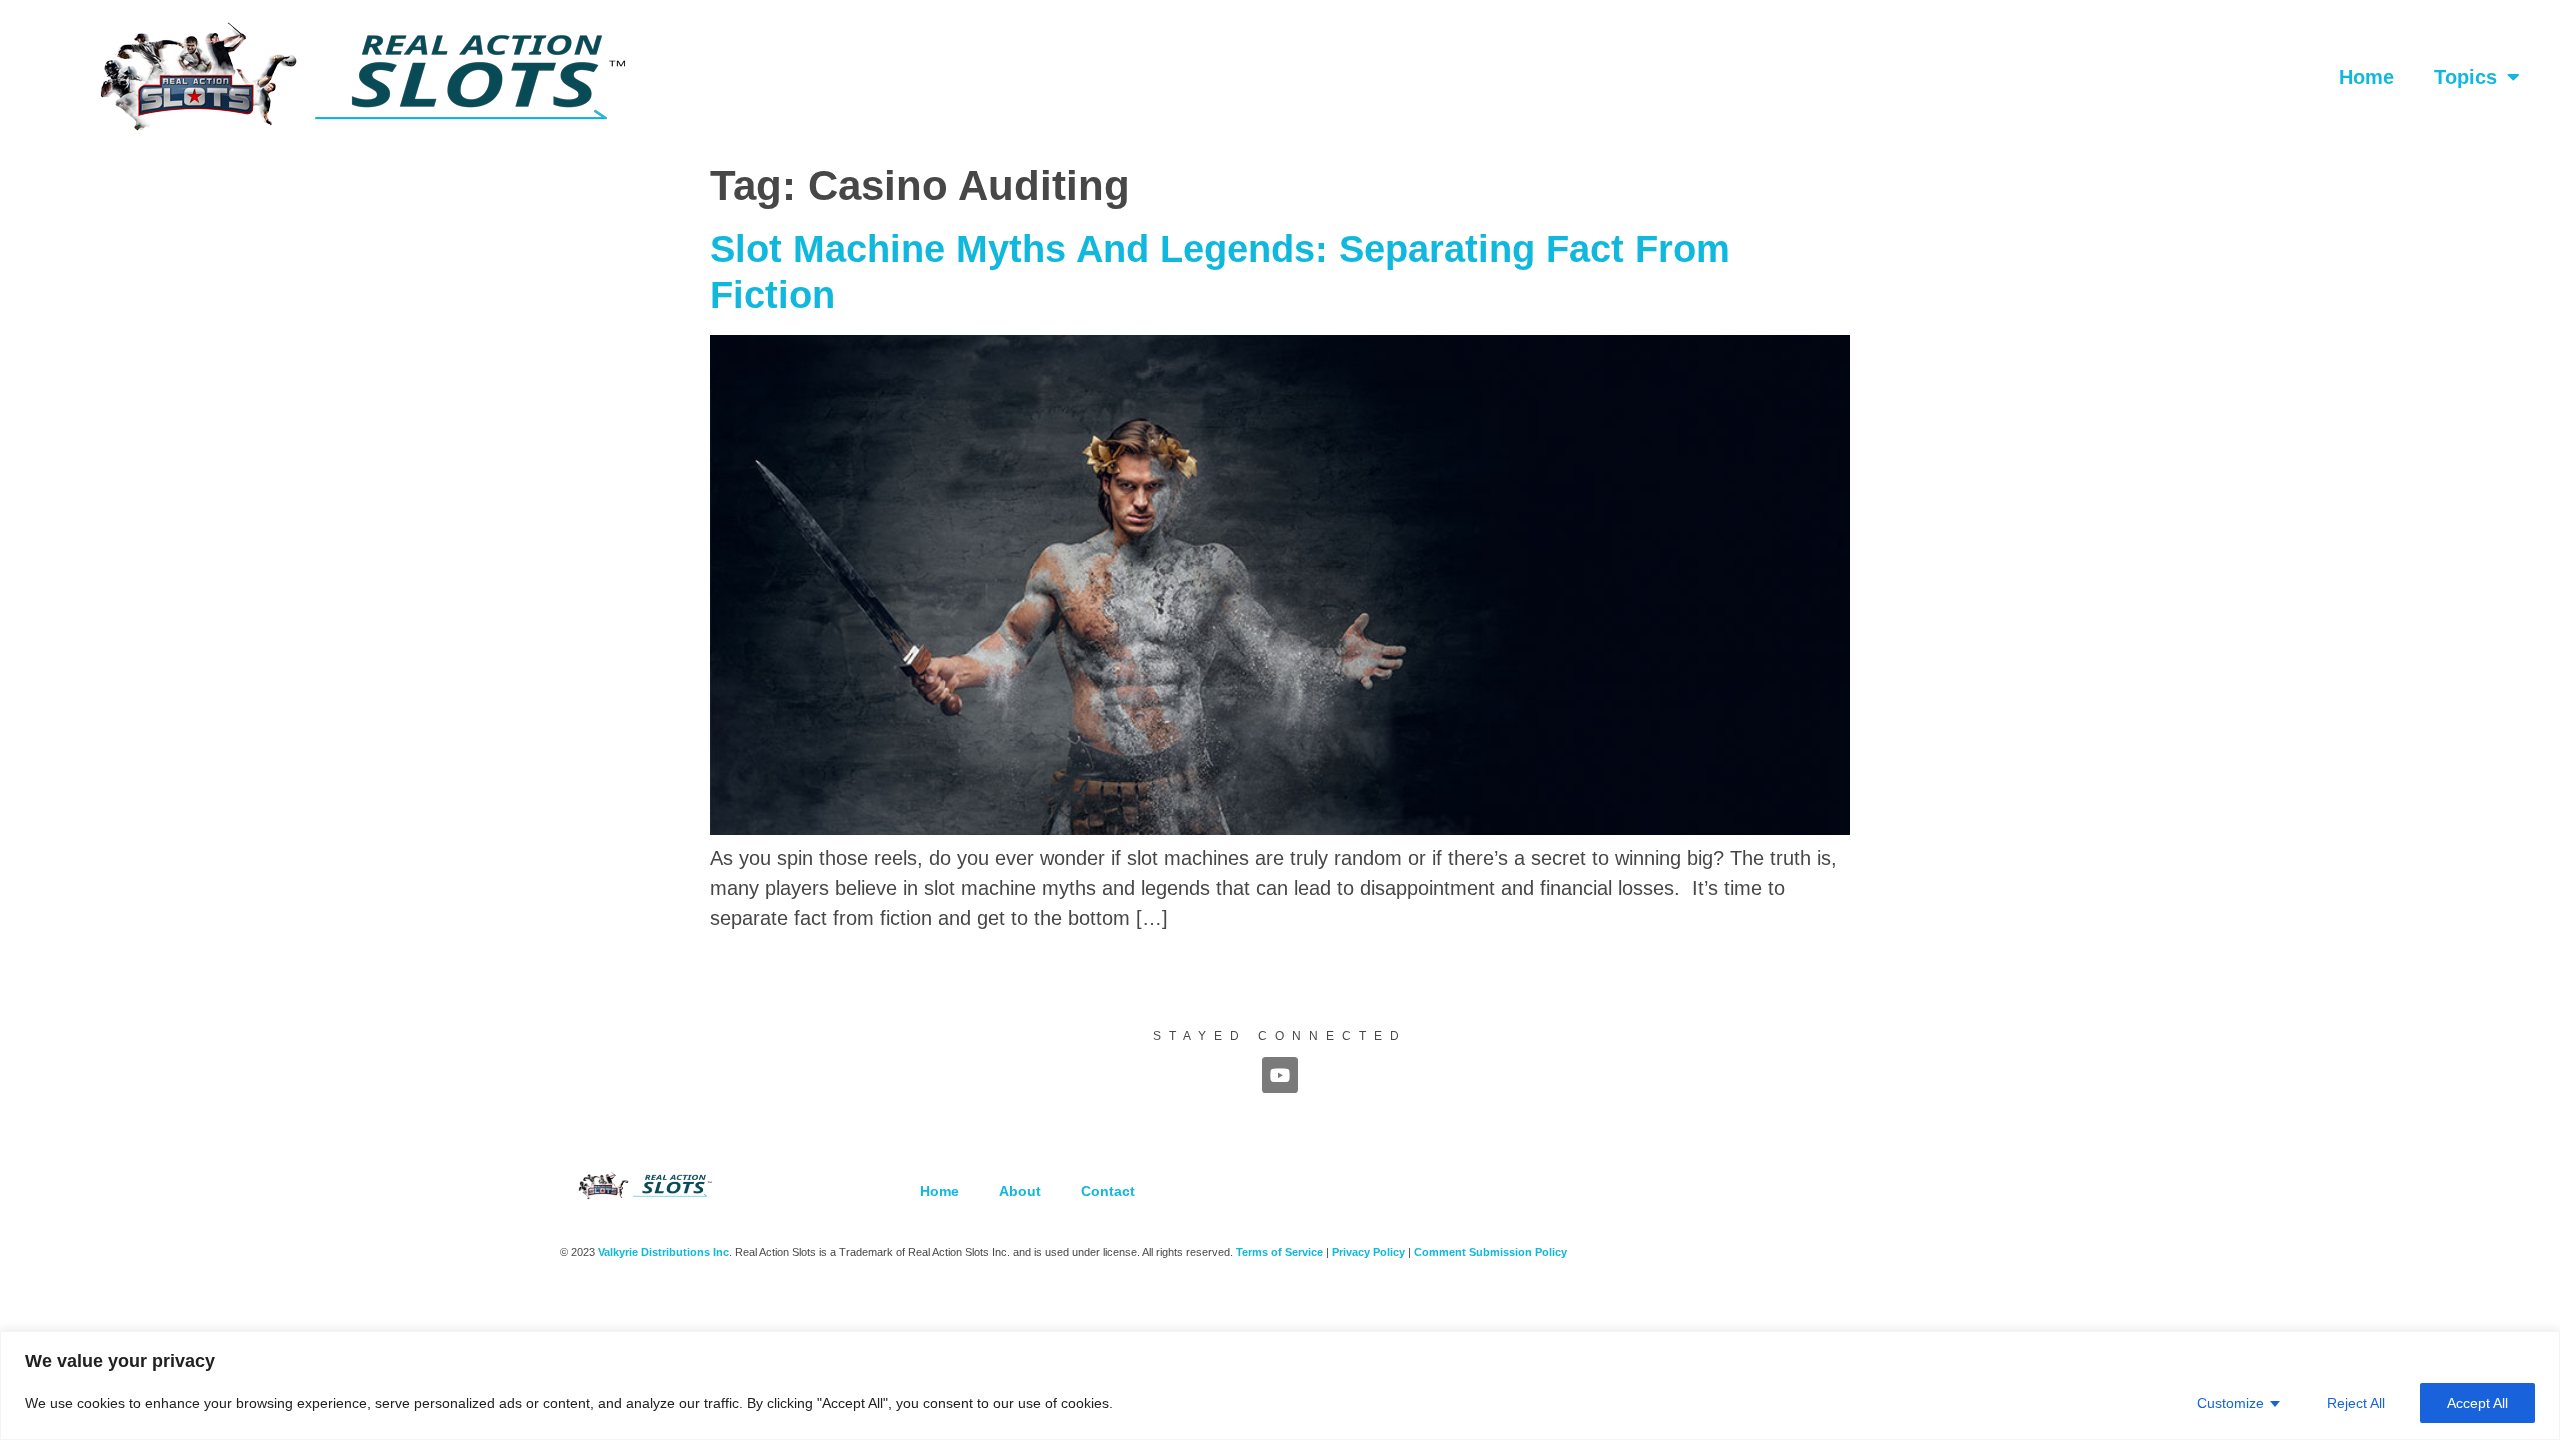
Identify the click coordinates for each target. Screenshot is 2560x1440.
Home (2366, 77)
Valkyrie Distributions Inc (663, 1252)
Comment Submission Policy (1490, 1252)
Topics (2465, 77)
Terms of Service (1279, 1252)
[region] (1280, 1385)
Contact (1108, 1191)
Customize (2230, 1403)
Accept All (2477, 1403)
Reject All (2356, 1403)
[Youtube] (1280, 1075)
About (1020, 1191)
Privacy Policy (1368, 1252)
